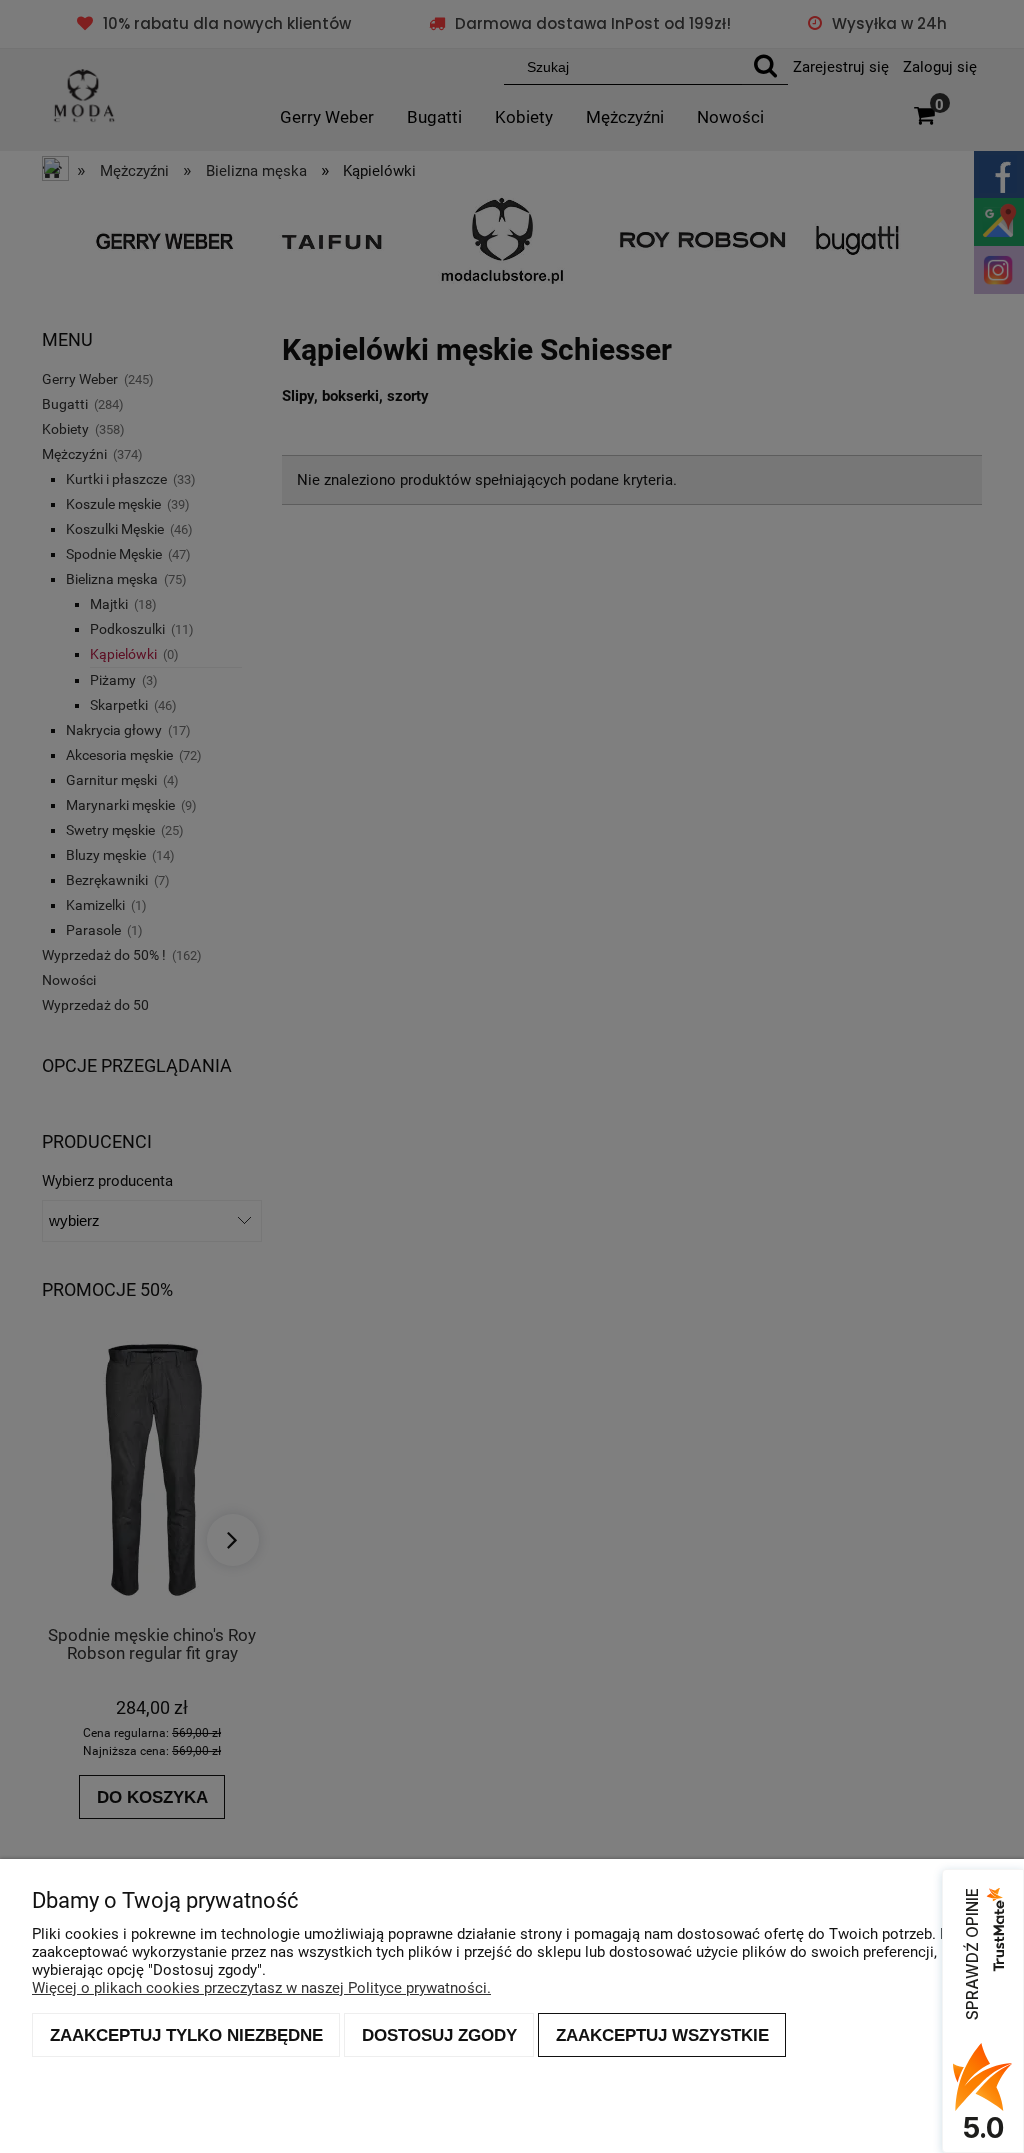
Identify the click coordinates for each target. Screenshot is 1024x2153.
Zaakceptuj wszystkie (662, 2035)
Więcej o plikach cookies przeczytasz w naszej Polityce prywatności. (261, 1988)
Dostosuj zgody (439, 2035)
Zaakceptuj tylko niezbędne (186, 2035)
